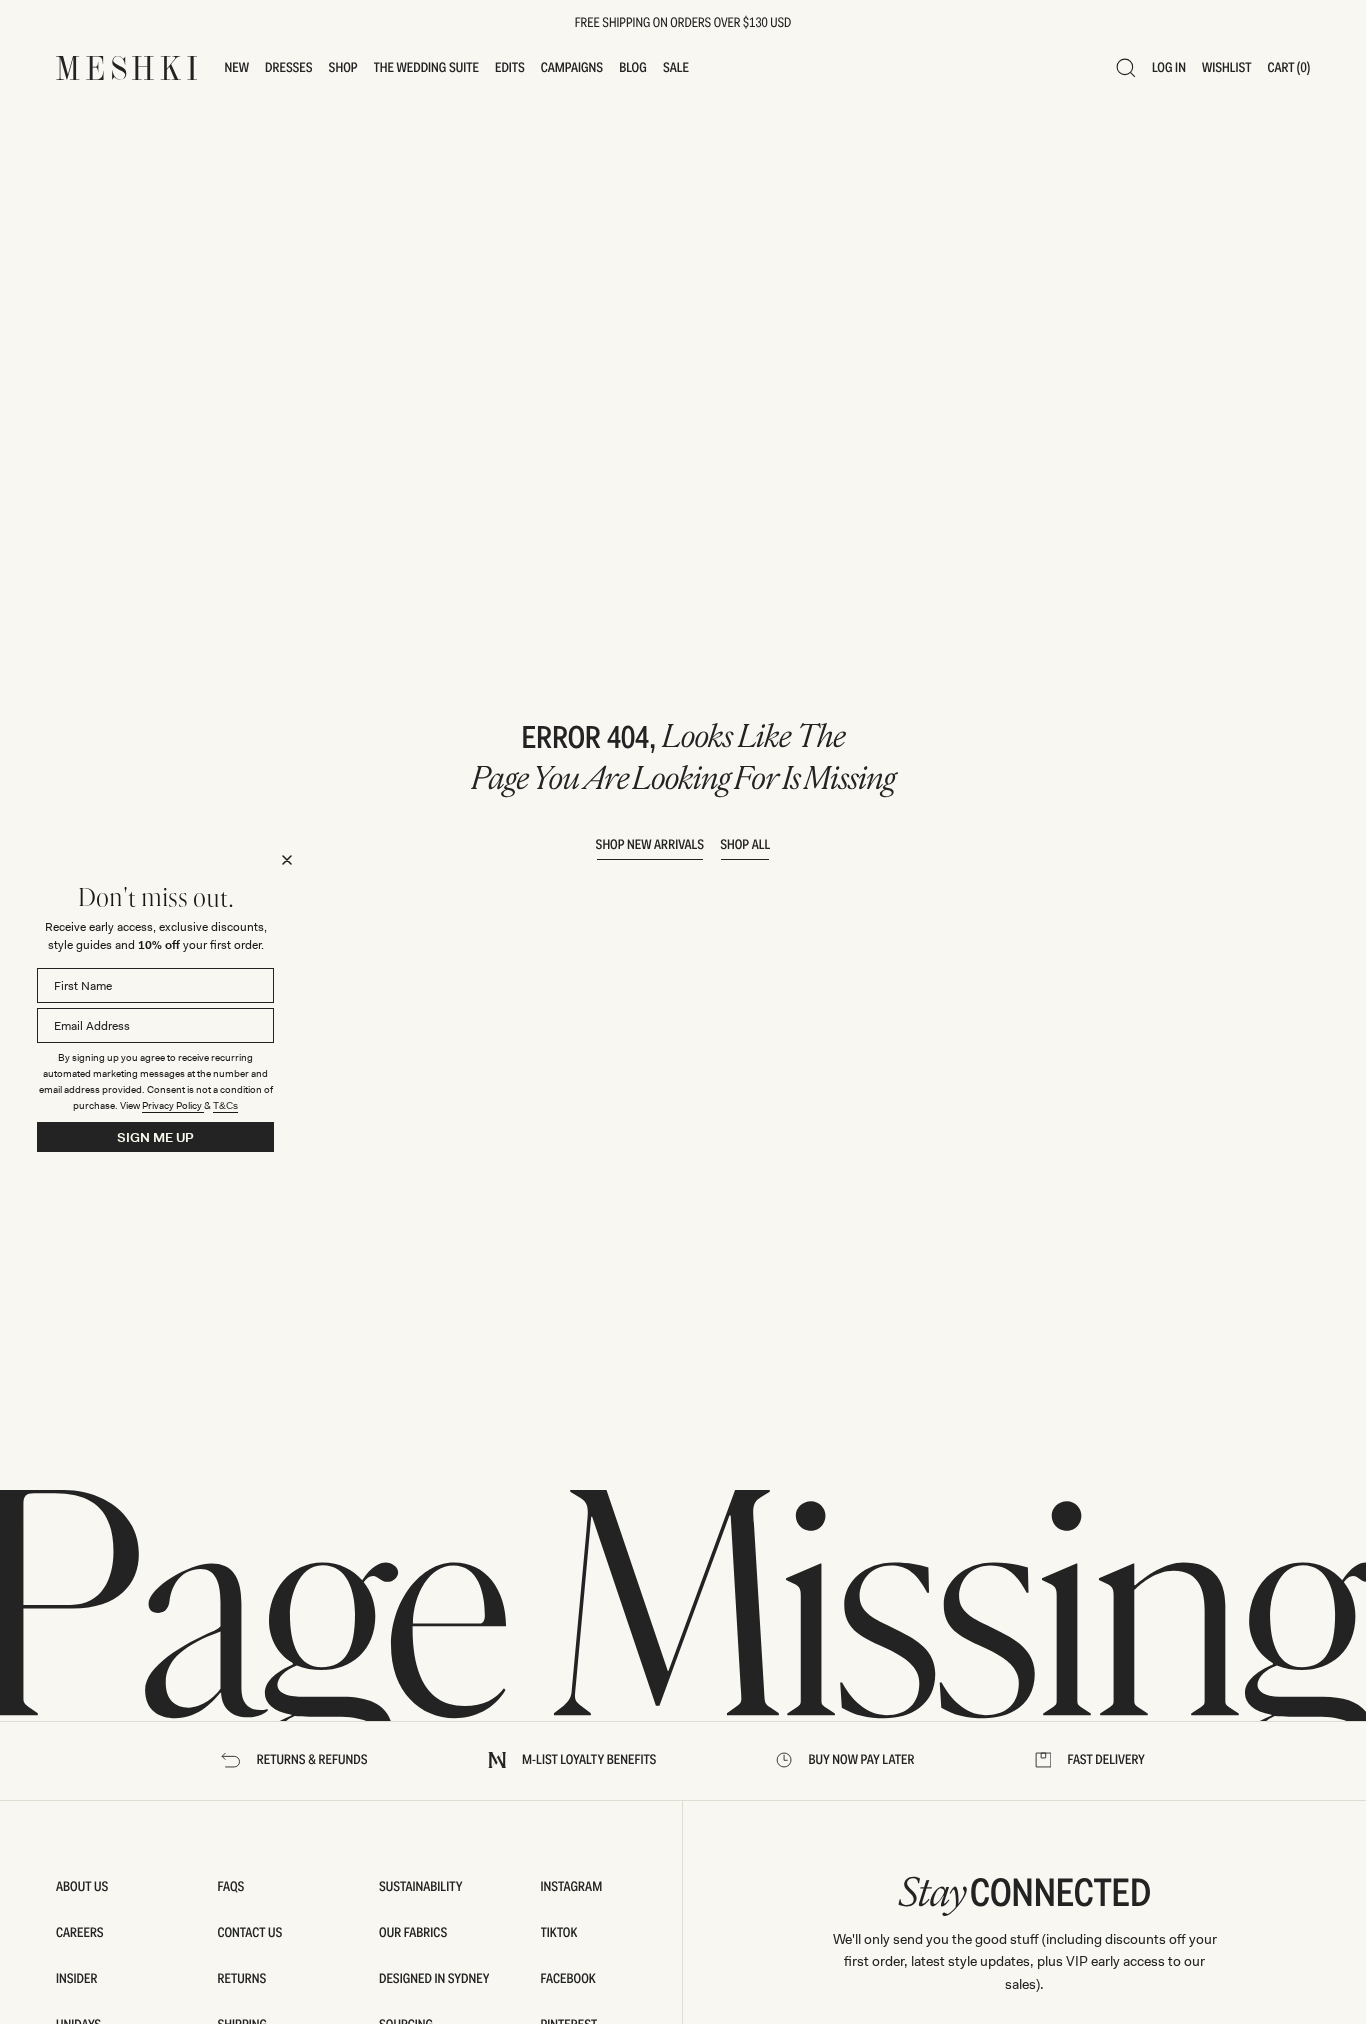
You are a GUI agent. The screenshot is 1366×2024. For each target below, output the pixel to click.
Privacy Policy (173, 1105)
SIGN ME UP (155, 1137)
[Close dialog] (287, 860)
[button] (237, 68)
